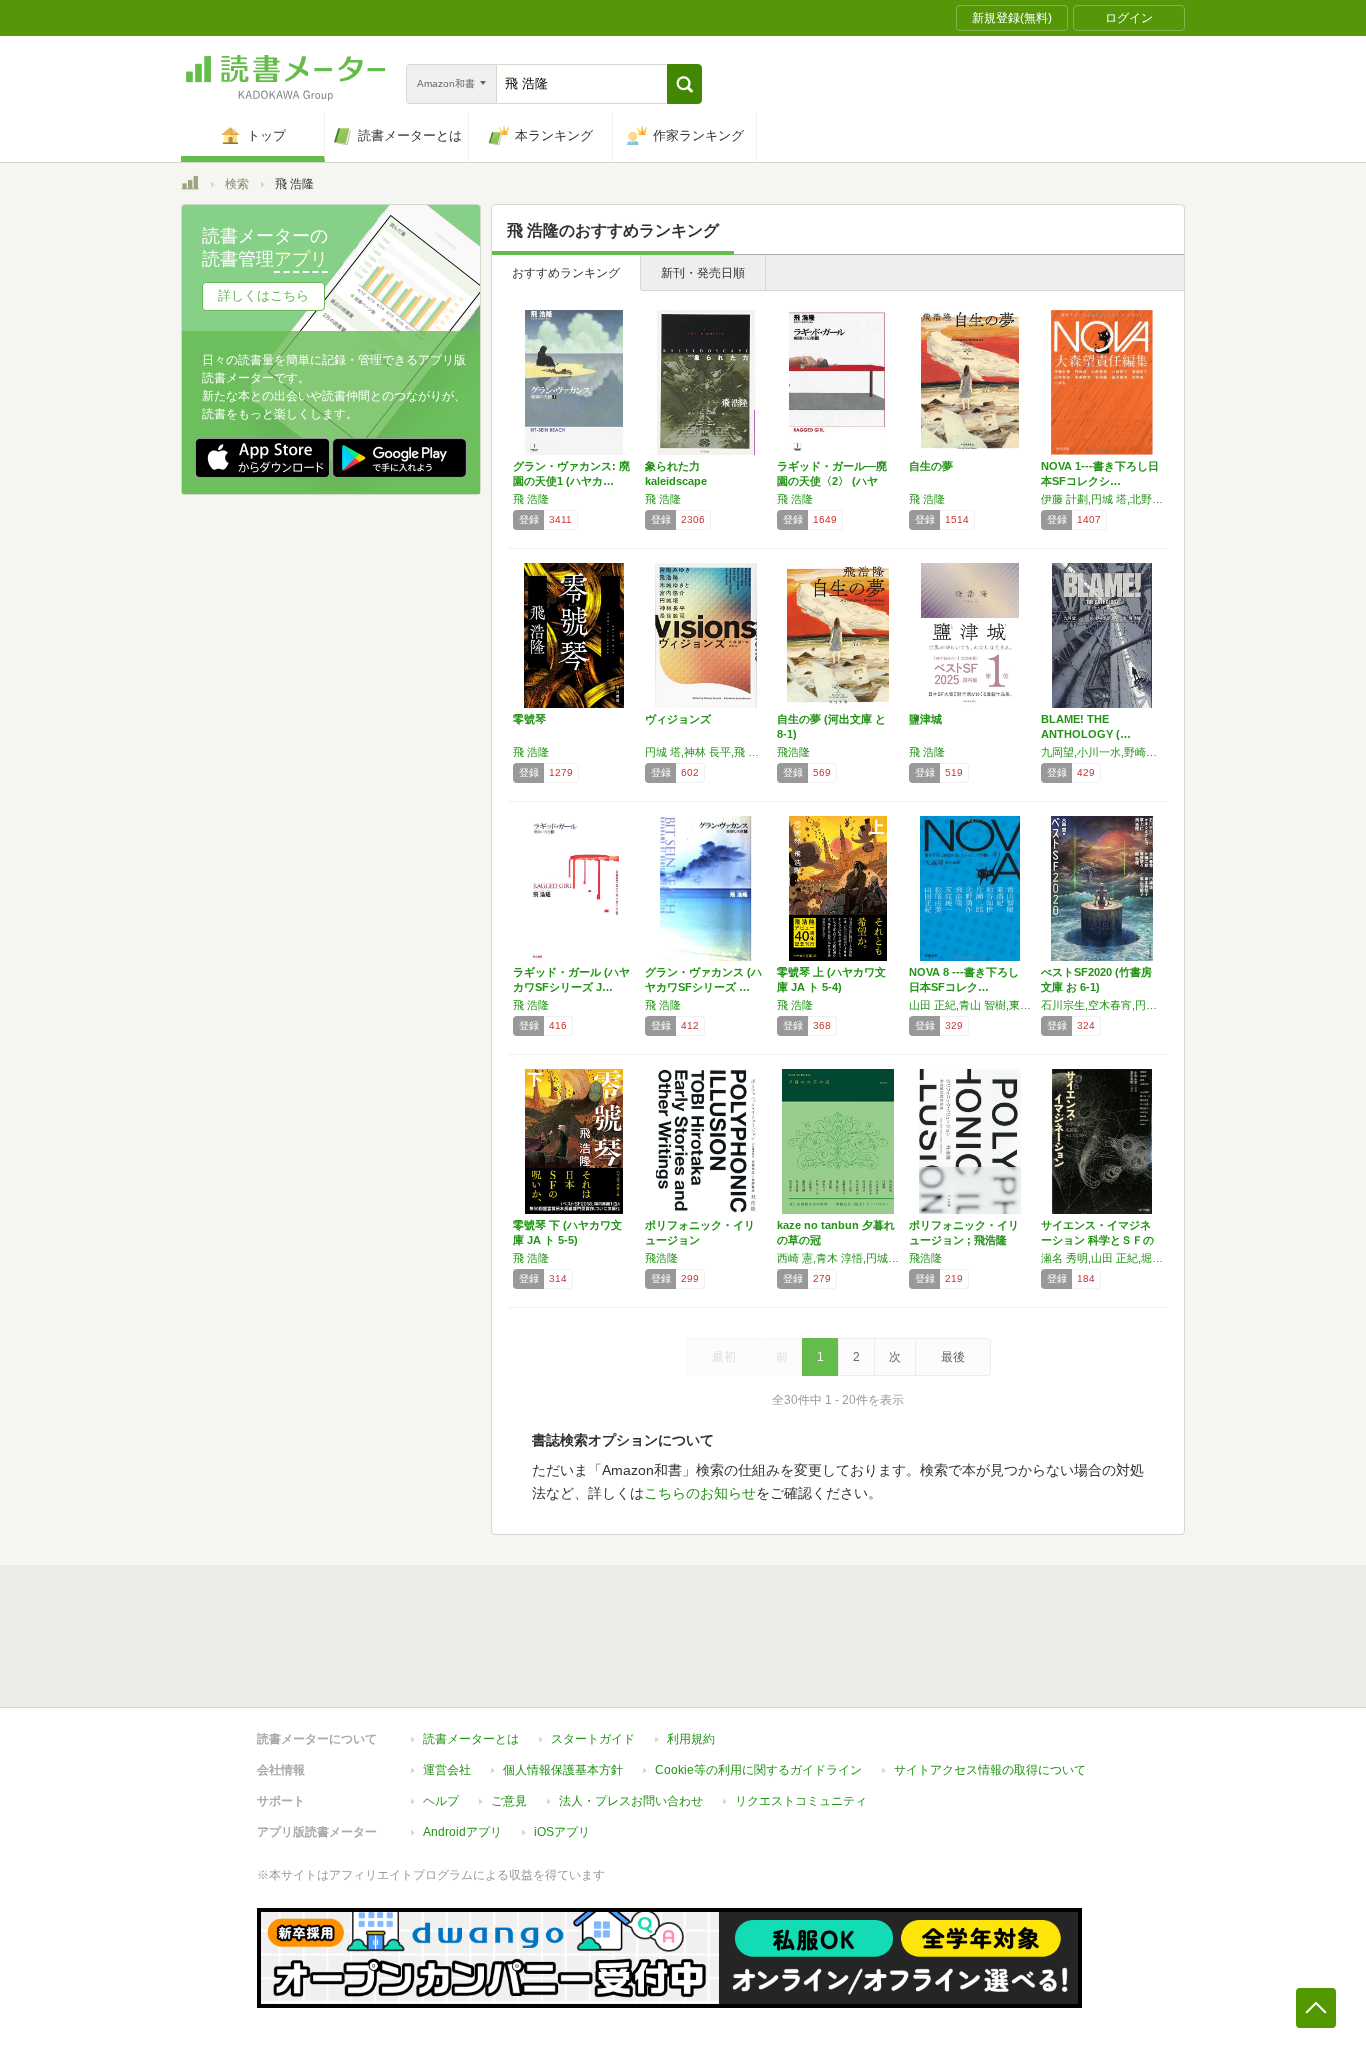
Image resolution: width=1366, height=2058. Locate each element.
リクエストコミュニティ (801, 1801)
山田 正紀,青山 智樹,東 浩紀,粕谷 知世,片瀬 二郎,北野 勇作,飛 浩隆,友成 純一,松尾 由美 (970, 1005)
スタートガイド (593, 1739)
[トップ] (190, 186)
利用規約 (691, 1739)
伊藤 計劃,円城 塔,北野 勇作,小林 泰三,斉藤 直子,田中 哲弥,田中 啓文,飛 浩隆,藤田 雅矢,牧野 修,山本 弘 (1102, 499)
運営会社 (447, 1770)
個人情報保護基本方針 (563, 1770)
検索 (237, 184)
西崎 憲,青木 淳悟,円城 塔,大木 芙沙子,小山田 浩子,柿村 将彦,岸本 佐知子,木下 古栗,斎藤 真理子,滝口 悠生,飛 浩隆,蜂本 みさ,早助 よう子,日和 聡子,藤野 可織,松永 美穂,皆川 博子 (838, 1258)
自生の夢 (931, 466)
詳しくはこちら (263, 295)
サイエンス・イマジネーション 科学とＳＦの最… (1097, 1240)
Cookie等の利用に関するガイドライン (758, 1770)
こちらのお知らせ (700, 1493)
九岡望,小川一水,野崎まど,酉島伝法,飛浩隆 (1102, 752)
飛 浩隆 (531, 499)
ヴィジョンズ (678, 719)
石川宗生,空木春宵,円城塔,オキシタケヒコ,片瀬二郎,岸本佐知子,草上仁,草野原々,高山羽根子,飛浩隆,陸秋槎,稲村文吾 (1102, 1005)
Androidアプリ (462, 1832)
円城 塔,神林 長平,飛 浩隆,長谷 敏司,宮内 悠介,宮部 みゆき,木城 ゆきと (706, 752)
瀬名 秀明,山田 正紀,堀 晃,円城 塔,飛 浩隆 (1102, 1258)
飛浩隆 (793, 752)
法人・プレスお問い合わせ (631, 1801)
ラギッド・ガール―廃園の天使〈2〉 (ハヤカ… (832, 481)
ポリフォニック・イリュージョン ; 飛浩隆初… (964, 1240)
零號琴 (529, 719)
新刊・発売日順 (703, 273)
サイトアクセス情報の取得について (990, 1770)
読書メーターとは (471, 1739)
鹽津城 (925, 719)
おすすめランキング (566, 273)
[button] (684, 84)
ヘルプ (441, 1801)
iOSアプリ (562, 1832)
